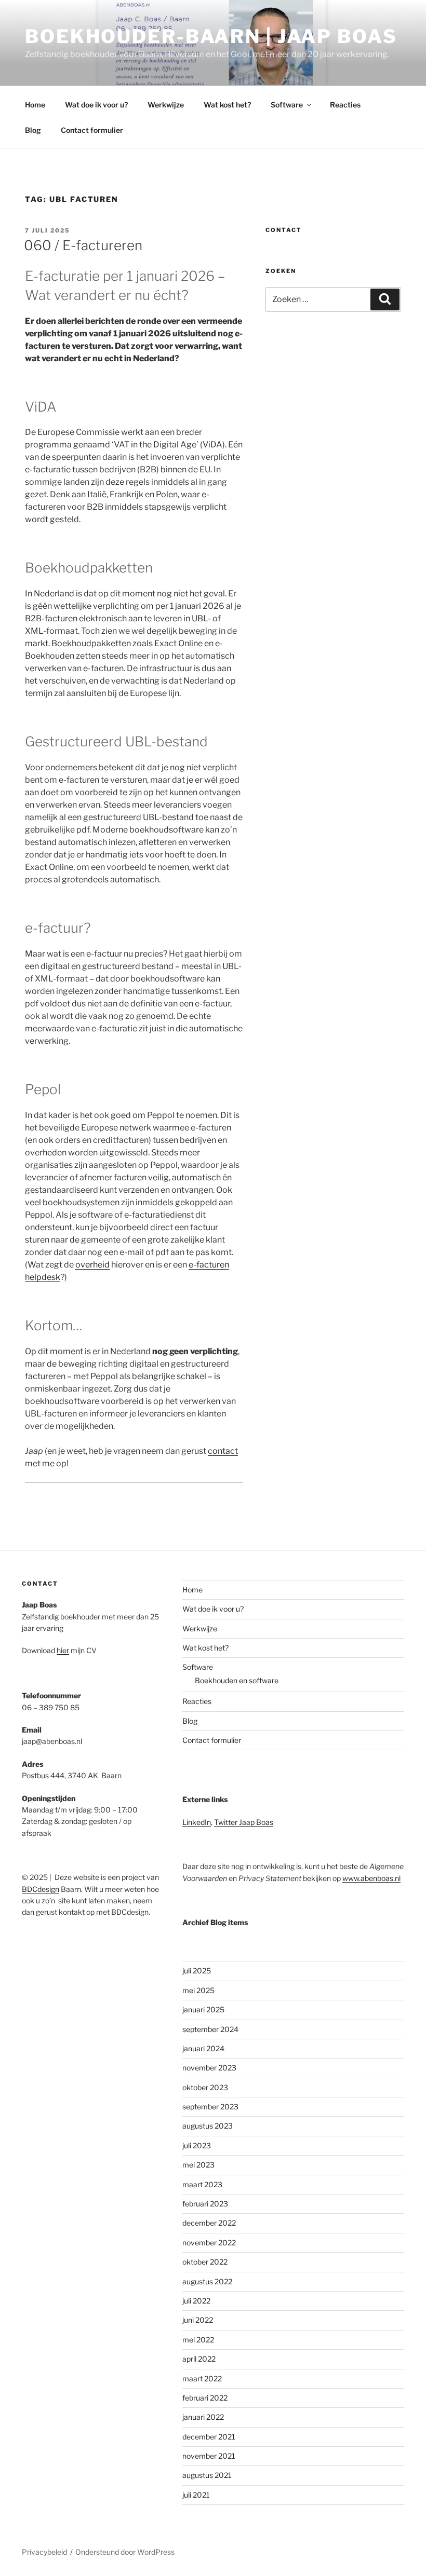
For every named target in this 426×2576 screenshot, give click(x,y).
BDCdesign (41, 1889)
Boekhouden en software (237, 1680)
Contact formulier (92, 130)
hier (63, 1650)
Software (287, 105)
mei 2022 (198, 2340)
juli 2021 (196, 2495)
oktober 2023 (205, 2087)
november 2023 (209, 2068)
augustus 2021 (207, 2475)
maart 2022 (202, 2379)
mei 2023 (198, 2165)
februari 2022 (205, 2398)
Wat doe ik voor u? (96, 105)
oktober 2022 (205, 2262)
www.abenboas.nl (371, 1878)
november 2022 (209, 2243)
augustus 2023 (208, 2126)
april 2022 (199, 2359)
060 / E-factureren (83, 245)
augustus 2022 (207, 2281)
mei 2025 (198, 1990)
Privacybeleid (44, 2552)
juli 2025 (197, 1971)
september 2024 (210, 2029)
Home (35, 105)
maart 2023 (202, 2184)
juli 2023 (197, 2145)
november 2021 (209, 2456)
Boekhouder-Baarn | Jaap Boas (211, 36)
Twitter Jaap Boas (244, 1822)
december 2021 (209, 2437)
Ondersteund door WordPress (125, 2552)
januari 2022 (203, 2417)
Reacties (345, 105)
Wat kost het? (227, 105)
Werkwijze (166, 105)
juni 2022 (198, 2320)
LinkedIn (197, 1822)
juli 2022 (196, 2301)
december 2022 (209, 2223)
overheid (92, 1265)
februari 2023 (205, 2204)
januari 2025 (203, 2009)
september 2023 (210, 2107)
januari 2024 (203, 2048)
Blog (33, 130)
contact (223, 1451)
